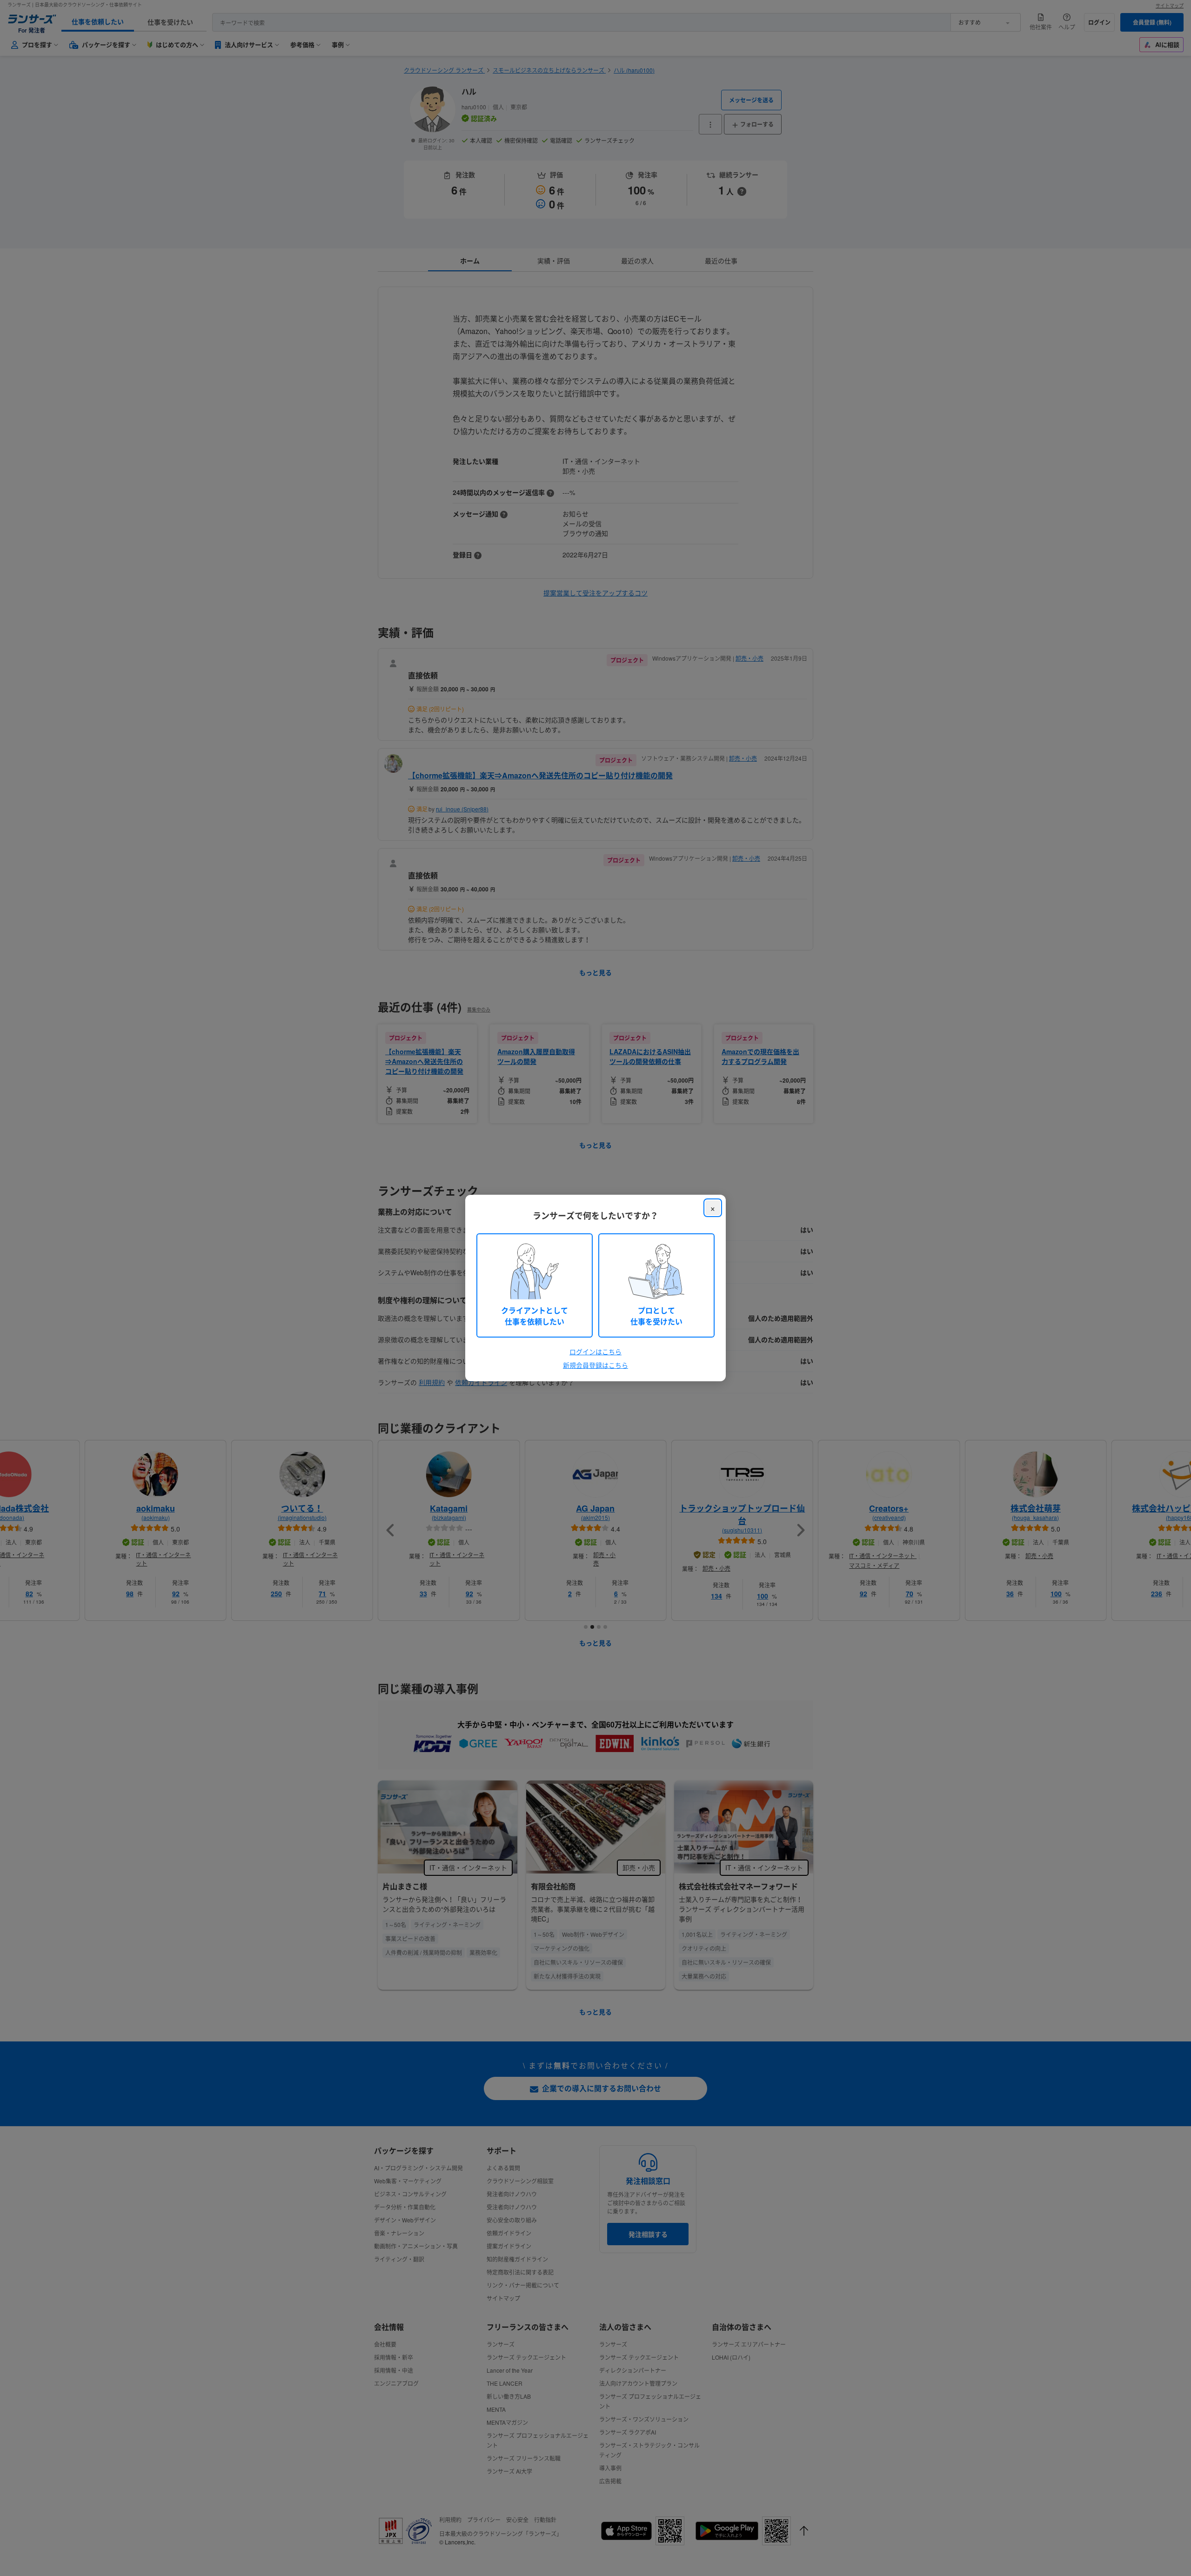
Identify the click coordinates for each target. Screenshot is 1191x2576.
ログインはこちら (595, 1352)
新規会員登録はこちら (595, 1365)
